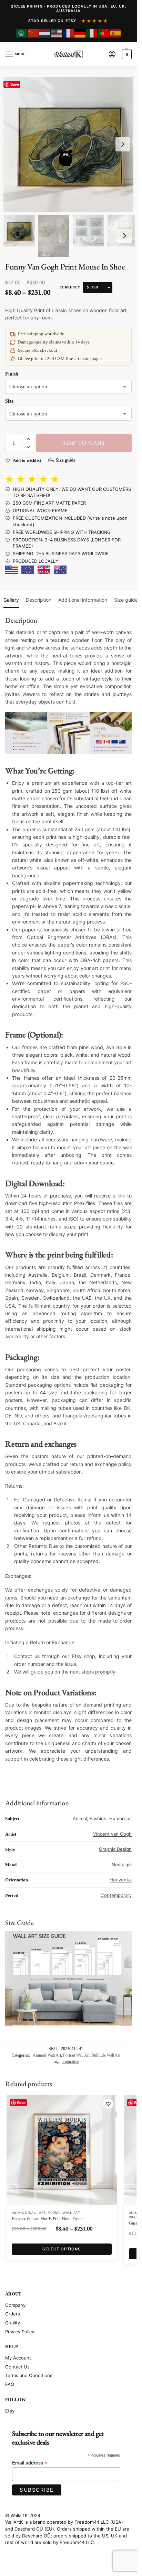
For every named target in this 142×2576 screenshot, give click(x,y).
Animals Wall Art (47, 2055)
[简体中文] (33, 33)
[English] (57, 33)
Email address (30, 2463)
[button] (126, 54)
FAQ (10, 2384)
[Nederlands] (45, 33)
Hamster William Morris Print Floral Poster (47, 2219)
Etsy (10, 2411)
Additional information (83, 600)
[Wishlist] (108, 2104)
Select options (62, 2249)
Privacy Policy (20, 2332)
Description (39, 600)
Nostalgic (122, 1865)
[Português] (104, 33)
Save (15, 84)
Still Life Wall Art (106, 2055)
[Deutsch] (80, 33)
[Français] (69, 33)
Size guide (126, 600)
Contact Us (17, 2367)
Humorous (120, 1818)
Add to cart (84, 443)
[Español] (115, 33)
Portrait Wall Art (76, 2055)
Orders (13, 2314)
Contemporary (116, 1895)
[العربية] (22, 33)
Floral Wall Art (64, 2213)
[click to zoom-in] (71, 144)
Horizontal (121, 1880)
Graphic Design (115, 1849)
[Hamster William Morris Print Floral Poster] (62, 2150)
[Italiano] (92, 33)
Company (15, 2305)
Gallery (11, 600)
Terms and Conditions (29, 2375)
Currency (70, 287)
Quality (13, 2323)
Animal (80, 1818)
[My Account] (112, 55)
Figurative (71, 2061)
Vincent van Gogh (112, 1834)
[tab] (11, 599)
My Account (18, 2358)
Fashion (98, 1818)
